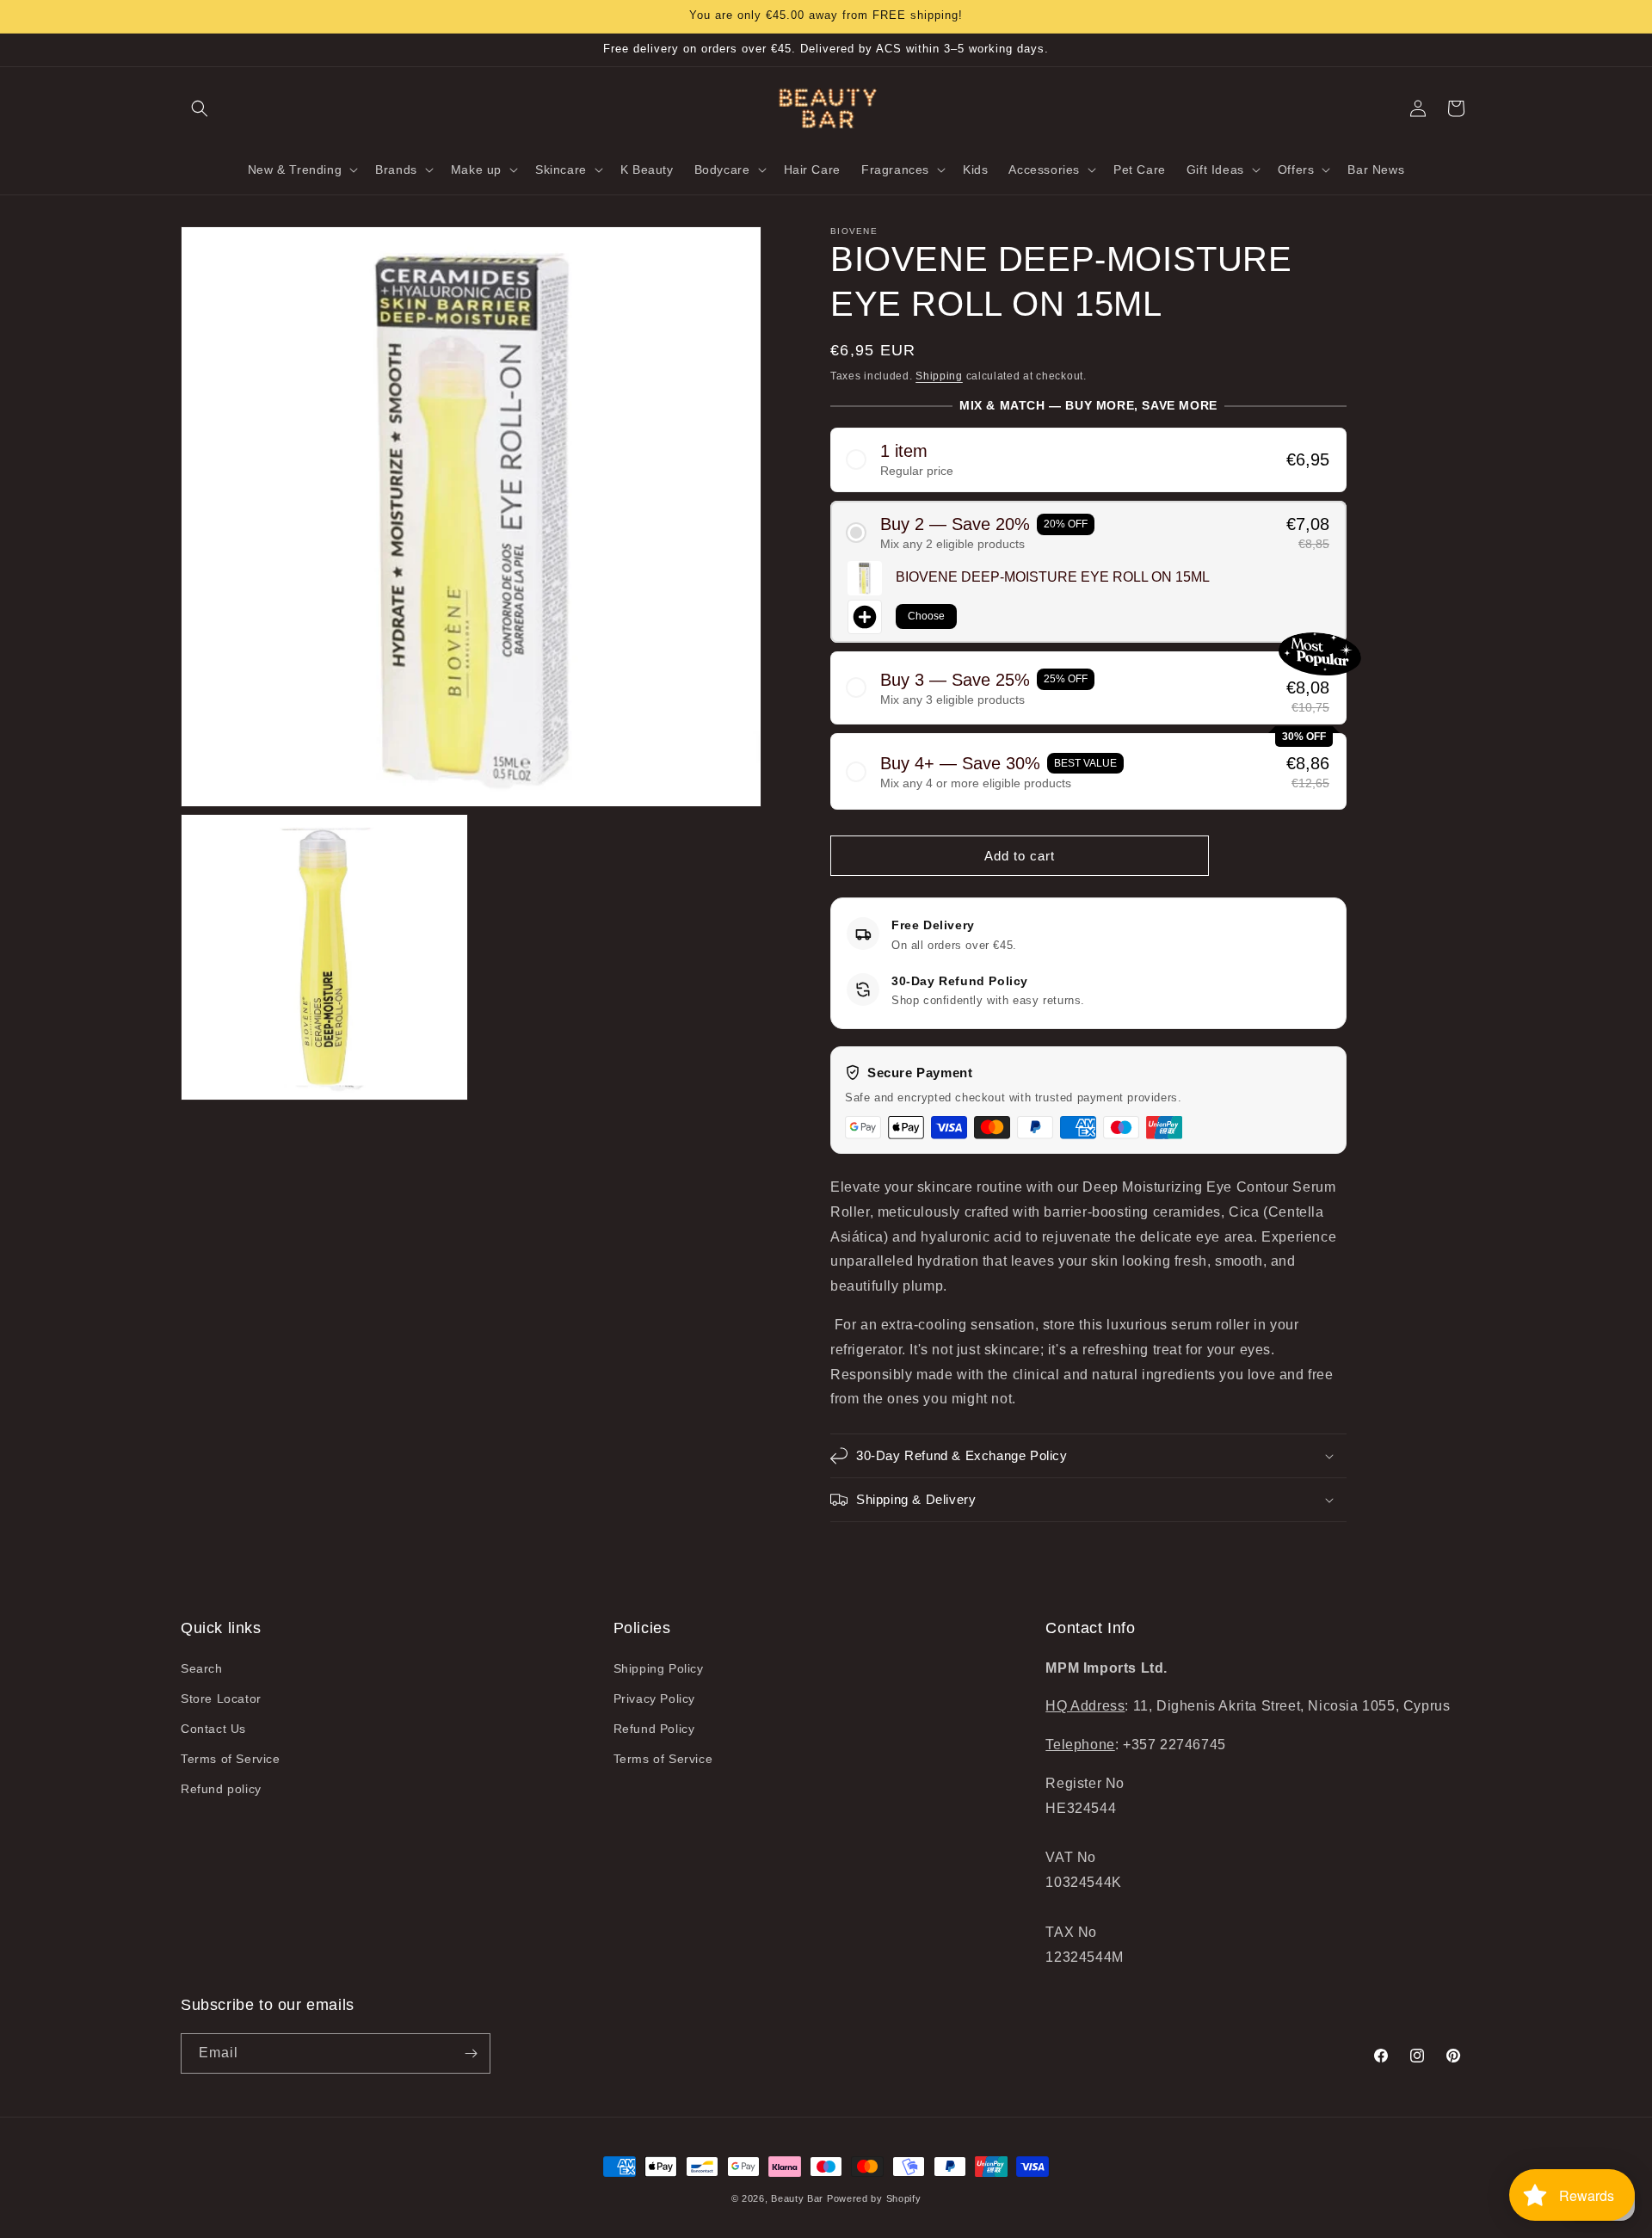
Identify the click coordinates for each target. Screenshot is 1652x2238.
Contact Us (213, 1729)
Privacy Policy (654, 1699)
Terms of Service (231, 1759)
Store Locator (221, 1699)
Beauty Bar (799, 2198)
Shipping (939, 376)
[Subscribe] (471, 2053)
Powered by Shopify (874, 2198)
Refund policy (221, 1789)
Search (202, 1668)
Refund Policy (654, 1729)
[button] (200, 108)
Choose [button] (926, 616)
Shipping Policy (659, 1668)
